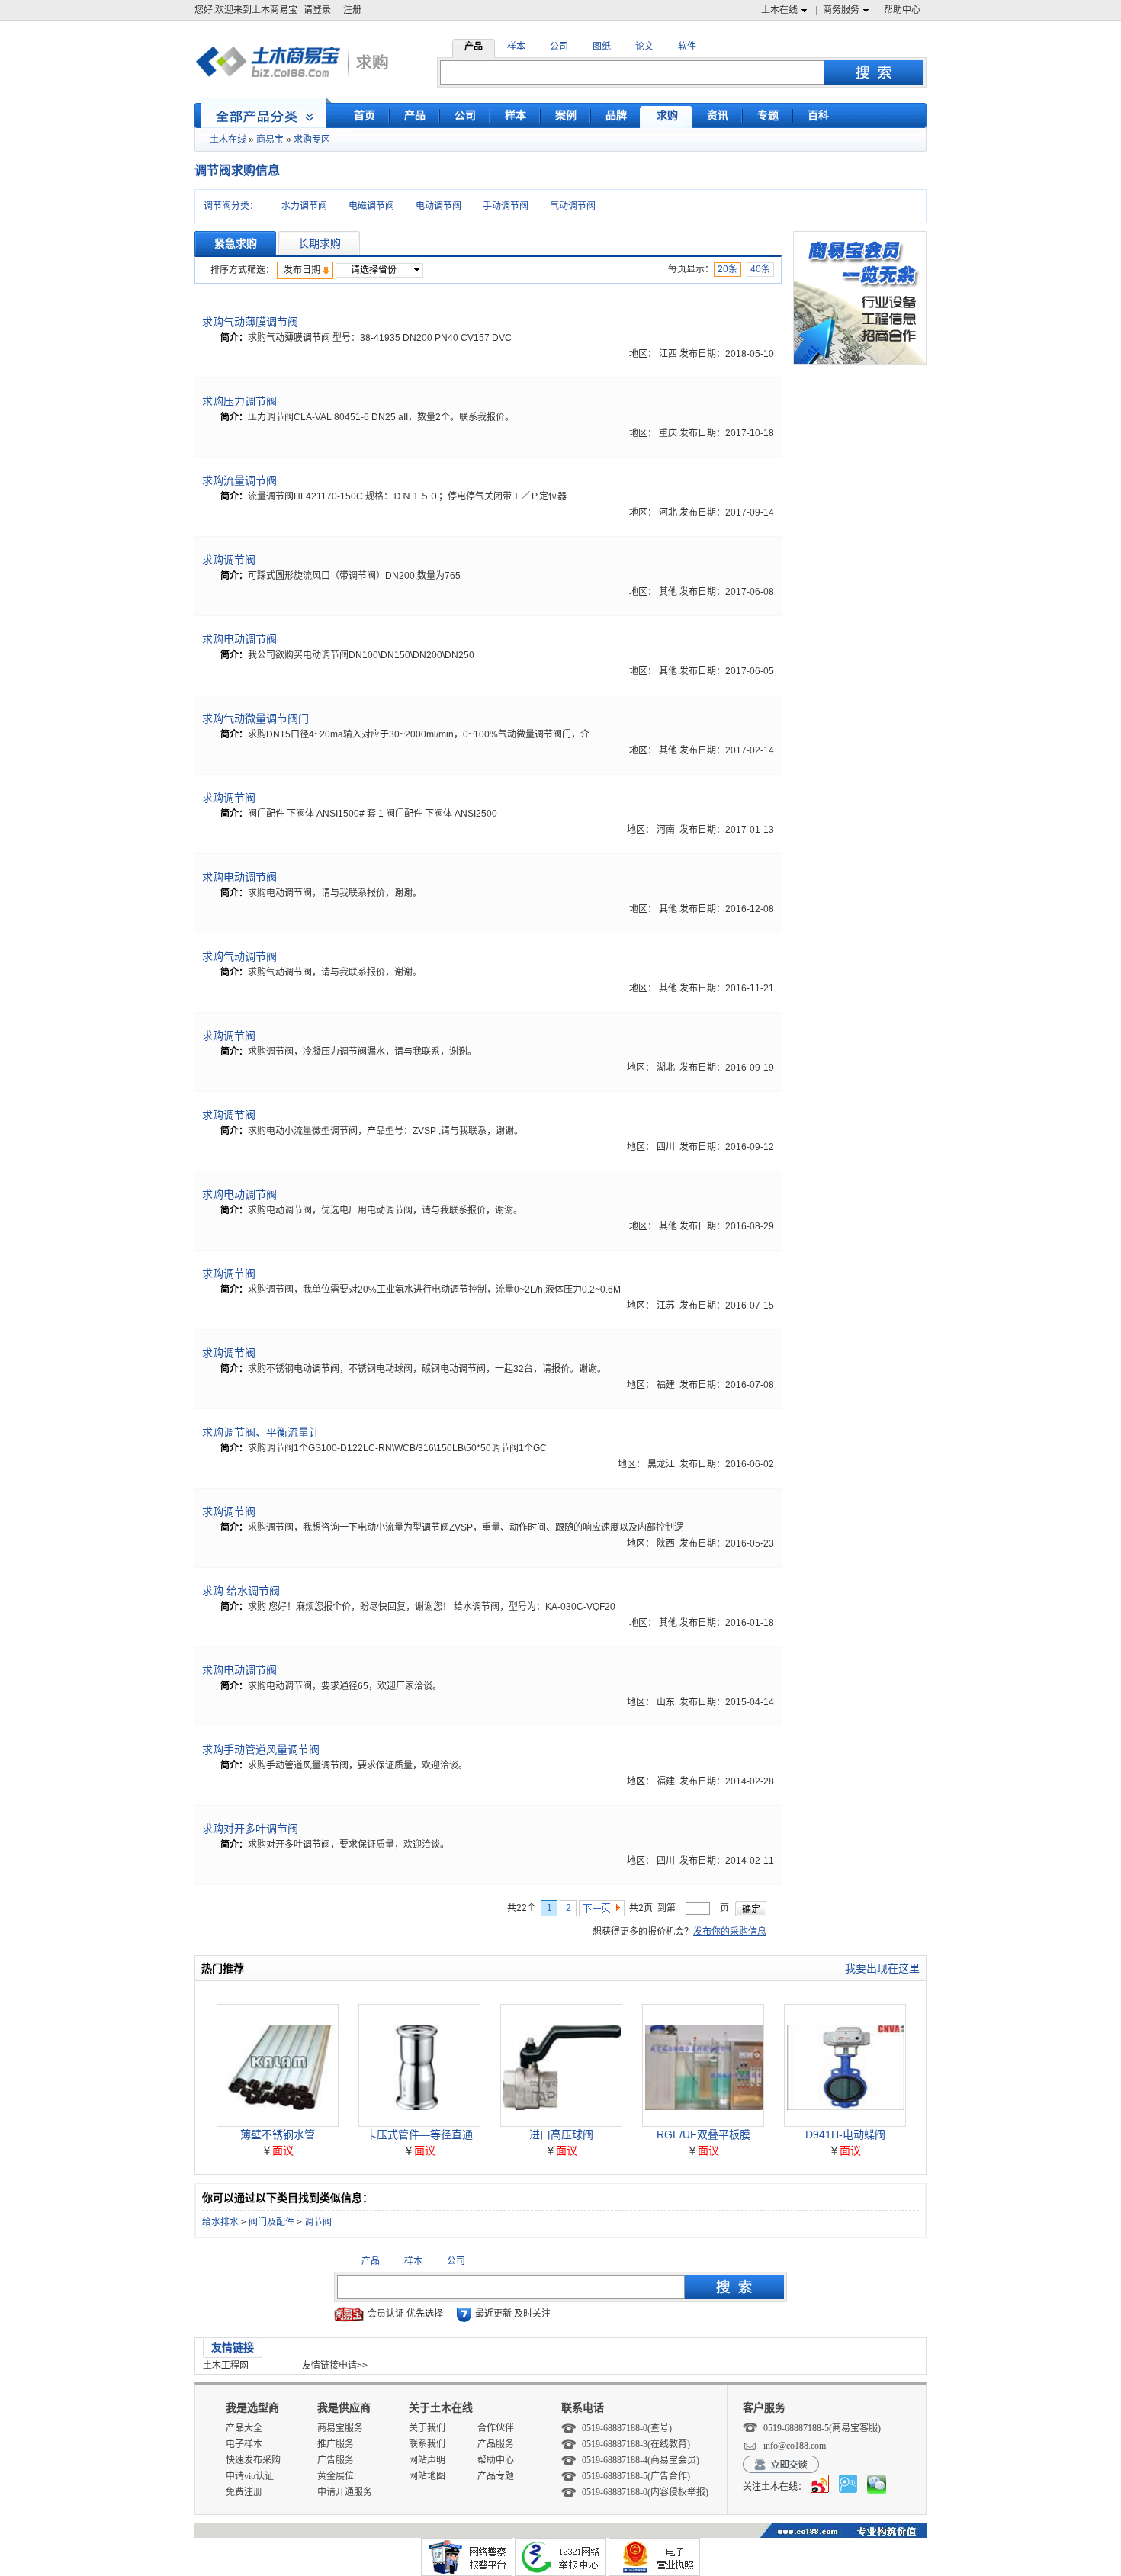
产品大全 (244, 2428)
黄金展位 (336, 2476)
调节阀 (318, 2222)
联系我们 (427, 2444)
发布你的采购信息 (730, 1932)
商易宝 (270, 140)
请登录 (317, 10)
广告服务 (336, 2460)
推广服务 (336, 2444)
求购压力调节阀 (239, 401)
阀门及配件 (271, 2222)
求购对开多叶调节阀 (250, 1829)
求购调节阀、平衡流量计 (261, 1432)
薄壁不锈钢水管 (278, 2134)
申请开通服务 (345, 2492)
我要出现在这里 (882, 1968)
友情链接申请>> (335, 2366)
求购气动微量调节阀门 (255, 718)
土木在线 (779, 10)
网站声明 (427, 2460)
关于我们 (427, 2428)
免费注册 (244, 2492)
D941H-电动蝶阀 (845, 2134)
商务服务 (841, 10)
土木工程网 (226, 2366)
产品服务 (496, 2444)
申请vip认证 (250, 2476)
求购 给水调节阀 (241, 1591)
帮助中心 (902, 10)
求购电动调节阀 (239, 639)
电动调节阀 (438, 206)
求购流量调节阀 (239, 480)
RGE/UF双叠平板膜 (703, 2134)
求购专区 (312, 140)
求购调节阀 (229, 560)
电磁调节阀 (371, 206)
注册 (352, 10)
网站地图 (427, 2476)
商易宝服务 (340, 2428)
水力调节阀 (304, 206)
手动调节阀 (506, 206)
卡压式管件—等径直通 (419, 2134)
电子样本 (244, 2444)
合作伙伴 (496, 2428)
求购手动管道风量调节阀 (261, 1749)
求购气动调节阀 (239, 956)
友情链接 (233, 2347)
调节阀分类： (231, 206)
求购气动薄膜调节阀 (250, 322)
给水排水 (220, 2222)
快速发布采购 (253, 2460)
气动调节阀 (573, 206)
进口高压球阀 (561, 2134)
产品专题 (496, 2476)
